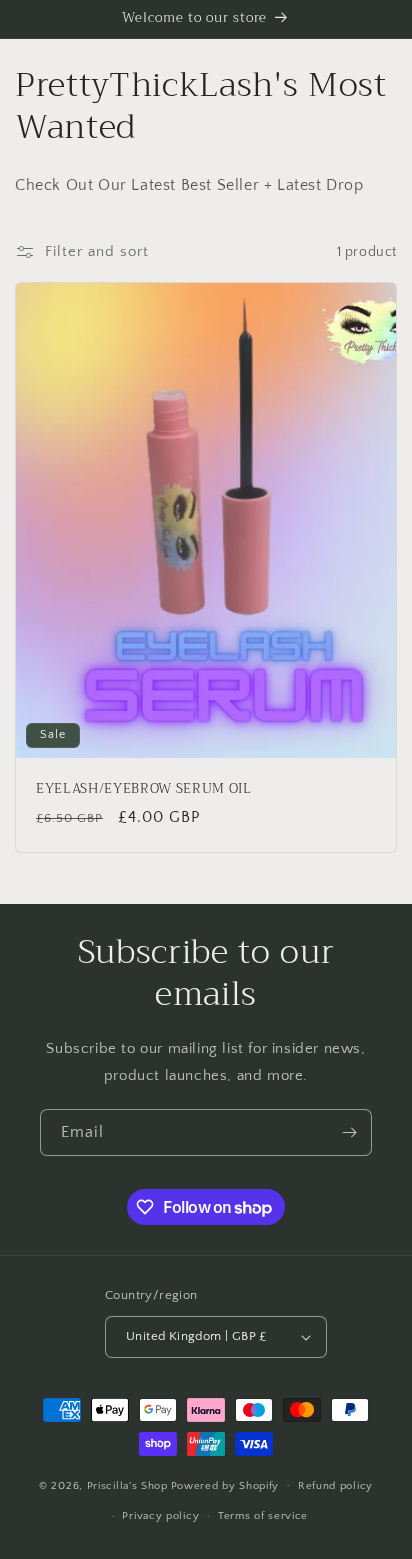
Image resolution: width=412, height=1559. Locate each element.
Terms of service (263, 1516)
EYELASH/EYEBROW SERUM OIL (144, 789)
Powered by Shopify (225, 1485)
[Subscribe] (349, 1132)
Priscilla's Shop (127, 1485)
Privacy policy (160, 1516)
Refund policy (335, 1486)
